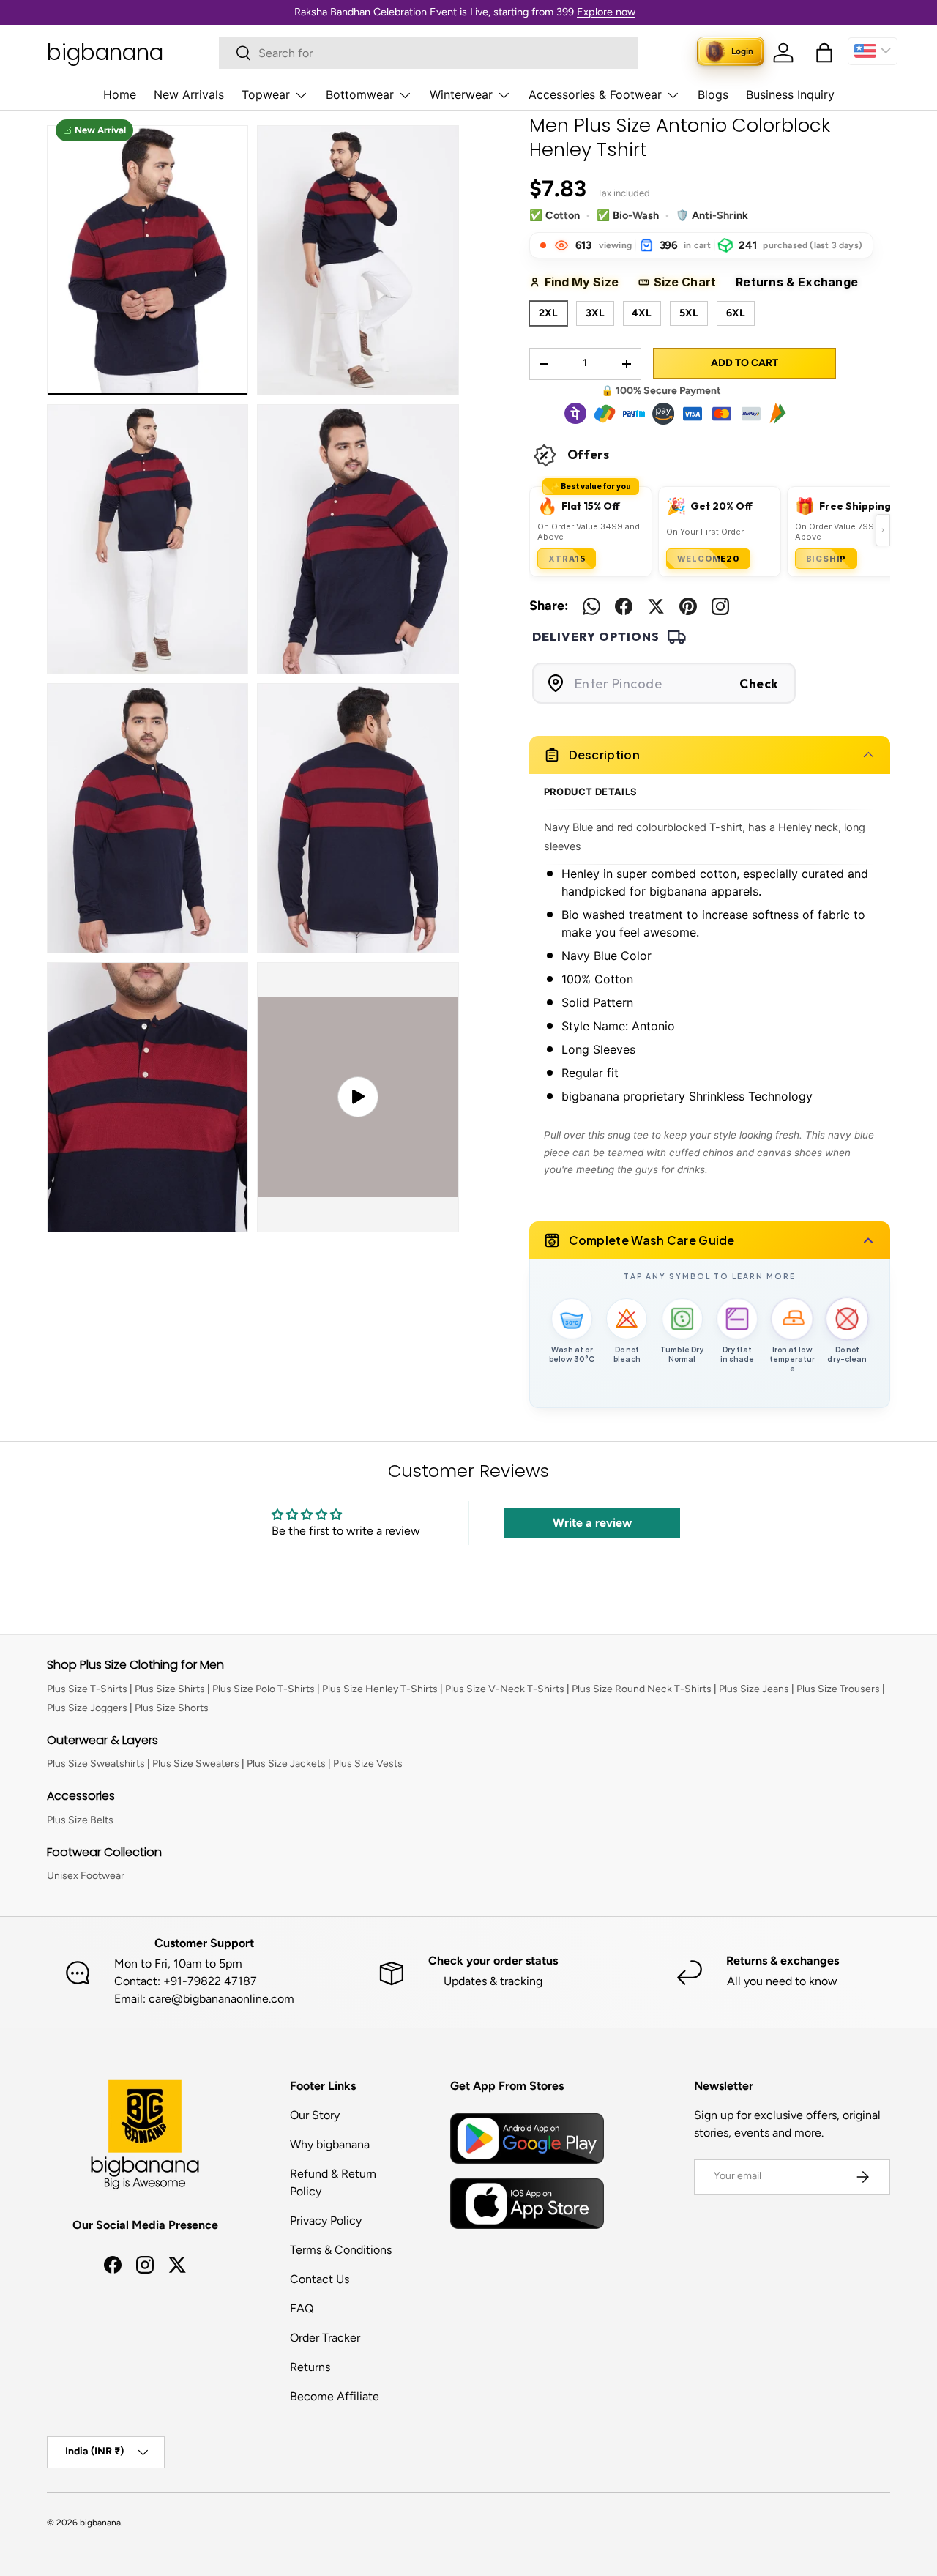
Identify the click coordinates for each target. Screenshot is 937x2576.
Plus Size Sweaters (196, 1764)
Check (759, 684)
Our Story (315, 2115)
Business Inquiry (790, 94)
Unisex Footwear (86, 1876)
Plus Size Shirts (170, 1689)
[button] (824, 53)
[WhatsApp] (591, 606)
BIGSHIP (826, 559)
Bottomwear (360, 94)
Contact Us (320, 2279)
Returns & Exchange (803, 282)
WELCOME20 (708, 559)
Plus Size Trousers (838, 1689)
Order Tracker (325, 2338)
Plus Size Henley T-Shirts (380, 1689)
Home (120, 94)
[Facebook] (624, 606)
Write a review (592, 1523)
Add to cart (744, 363)
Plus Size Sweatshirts (96, 1764)
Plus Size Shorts (172, 1708)
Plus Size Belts (80, 1820)
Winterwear (461, 94)
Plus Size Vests (368, 1764)
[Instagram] (720, 606)
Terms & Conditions (341, 2250)
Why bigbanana (330, 2144)
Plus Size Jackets (286, 1764)
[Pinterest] (688, 606)
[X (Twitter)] (656, 606)
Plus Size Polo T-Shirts (264, 1689)
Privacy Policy (326, 2221)
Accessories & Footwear (595, 94)
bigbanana (100, 2523)
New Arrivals (189, 94)
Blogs (713, 94)
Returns (310, 2367)
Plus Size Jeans (754, 1689)
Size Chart (690, 282)
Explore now (606, 12)
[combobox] (429, 53)
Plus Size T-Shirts (87, 1689)
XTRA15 (567, 559)
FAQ (302, 2308)
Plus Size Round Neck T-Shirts (642, 1689)
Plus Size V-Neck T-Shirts (505, 1689)
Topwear (266, 94)
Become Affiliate (335, 2396)
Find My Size (587, 282)
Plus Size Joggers (87, 1708)
